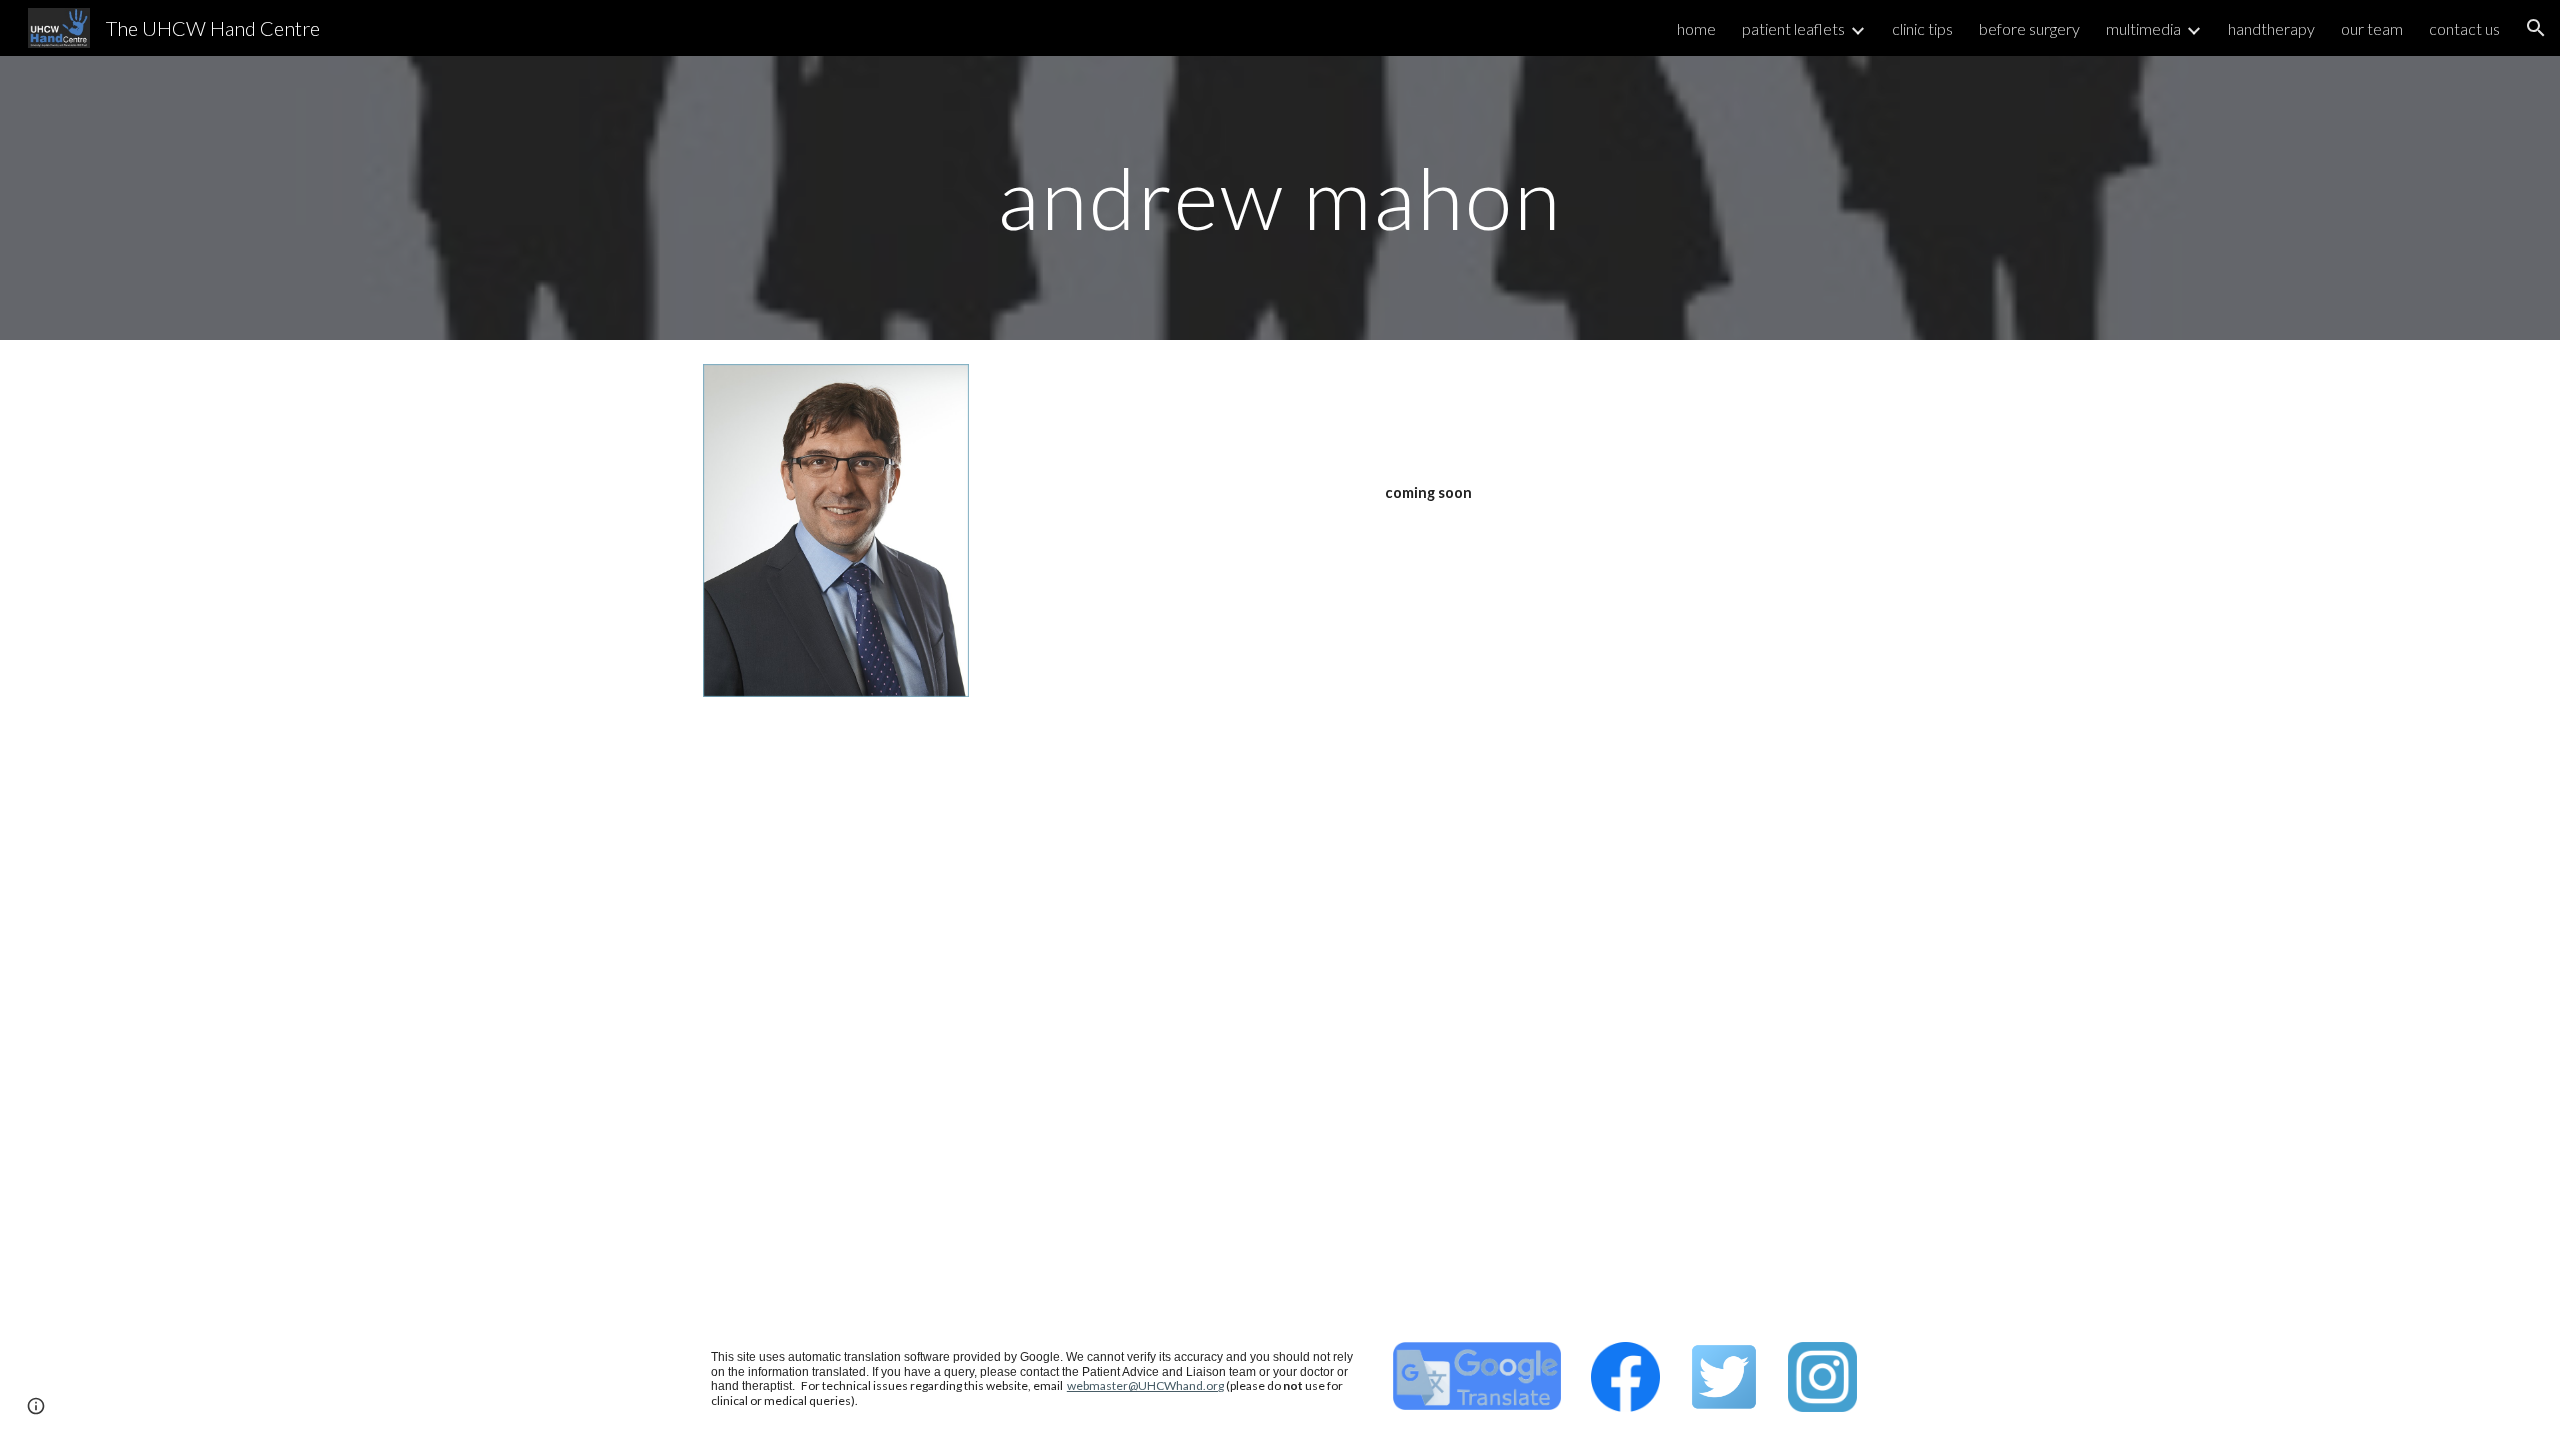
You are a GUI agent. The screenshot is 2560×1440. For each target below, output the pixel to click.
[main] (1280, 197)
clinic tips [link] (1922, 28)
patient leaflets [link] (1793, 28)
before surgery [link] (2029, 28)
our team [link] (2372, 28)
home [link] (1696, 28)
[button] (2536, 28)
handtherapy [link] (2271, 28)
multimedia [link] (2143, 28)
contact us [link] (2464, 28)
